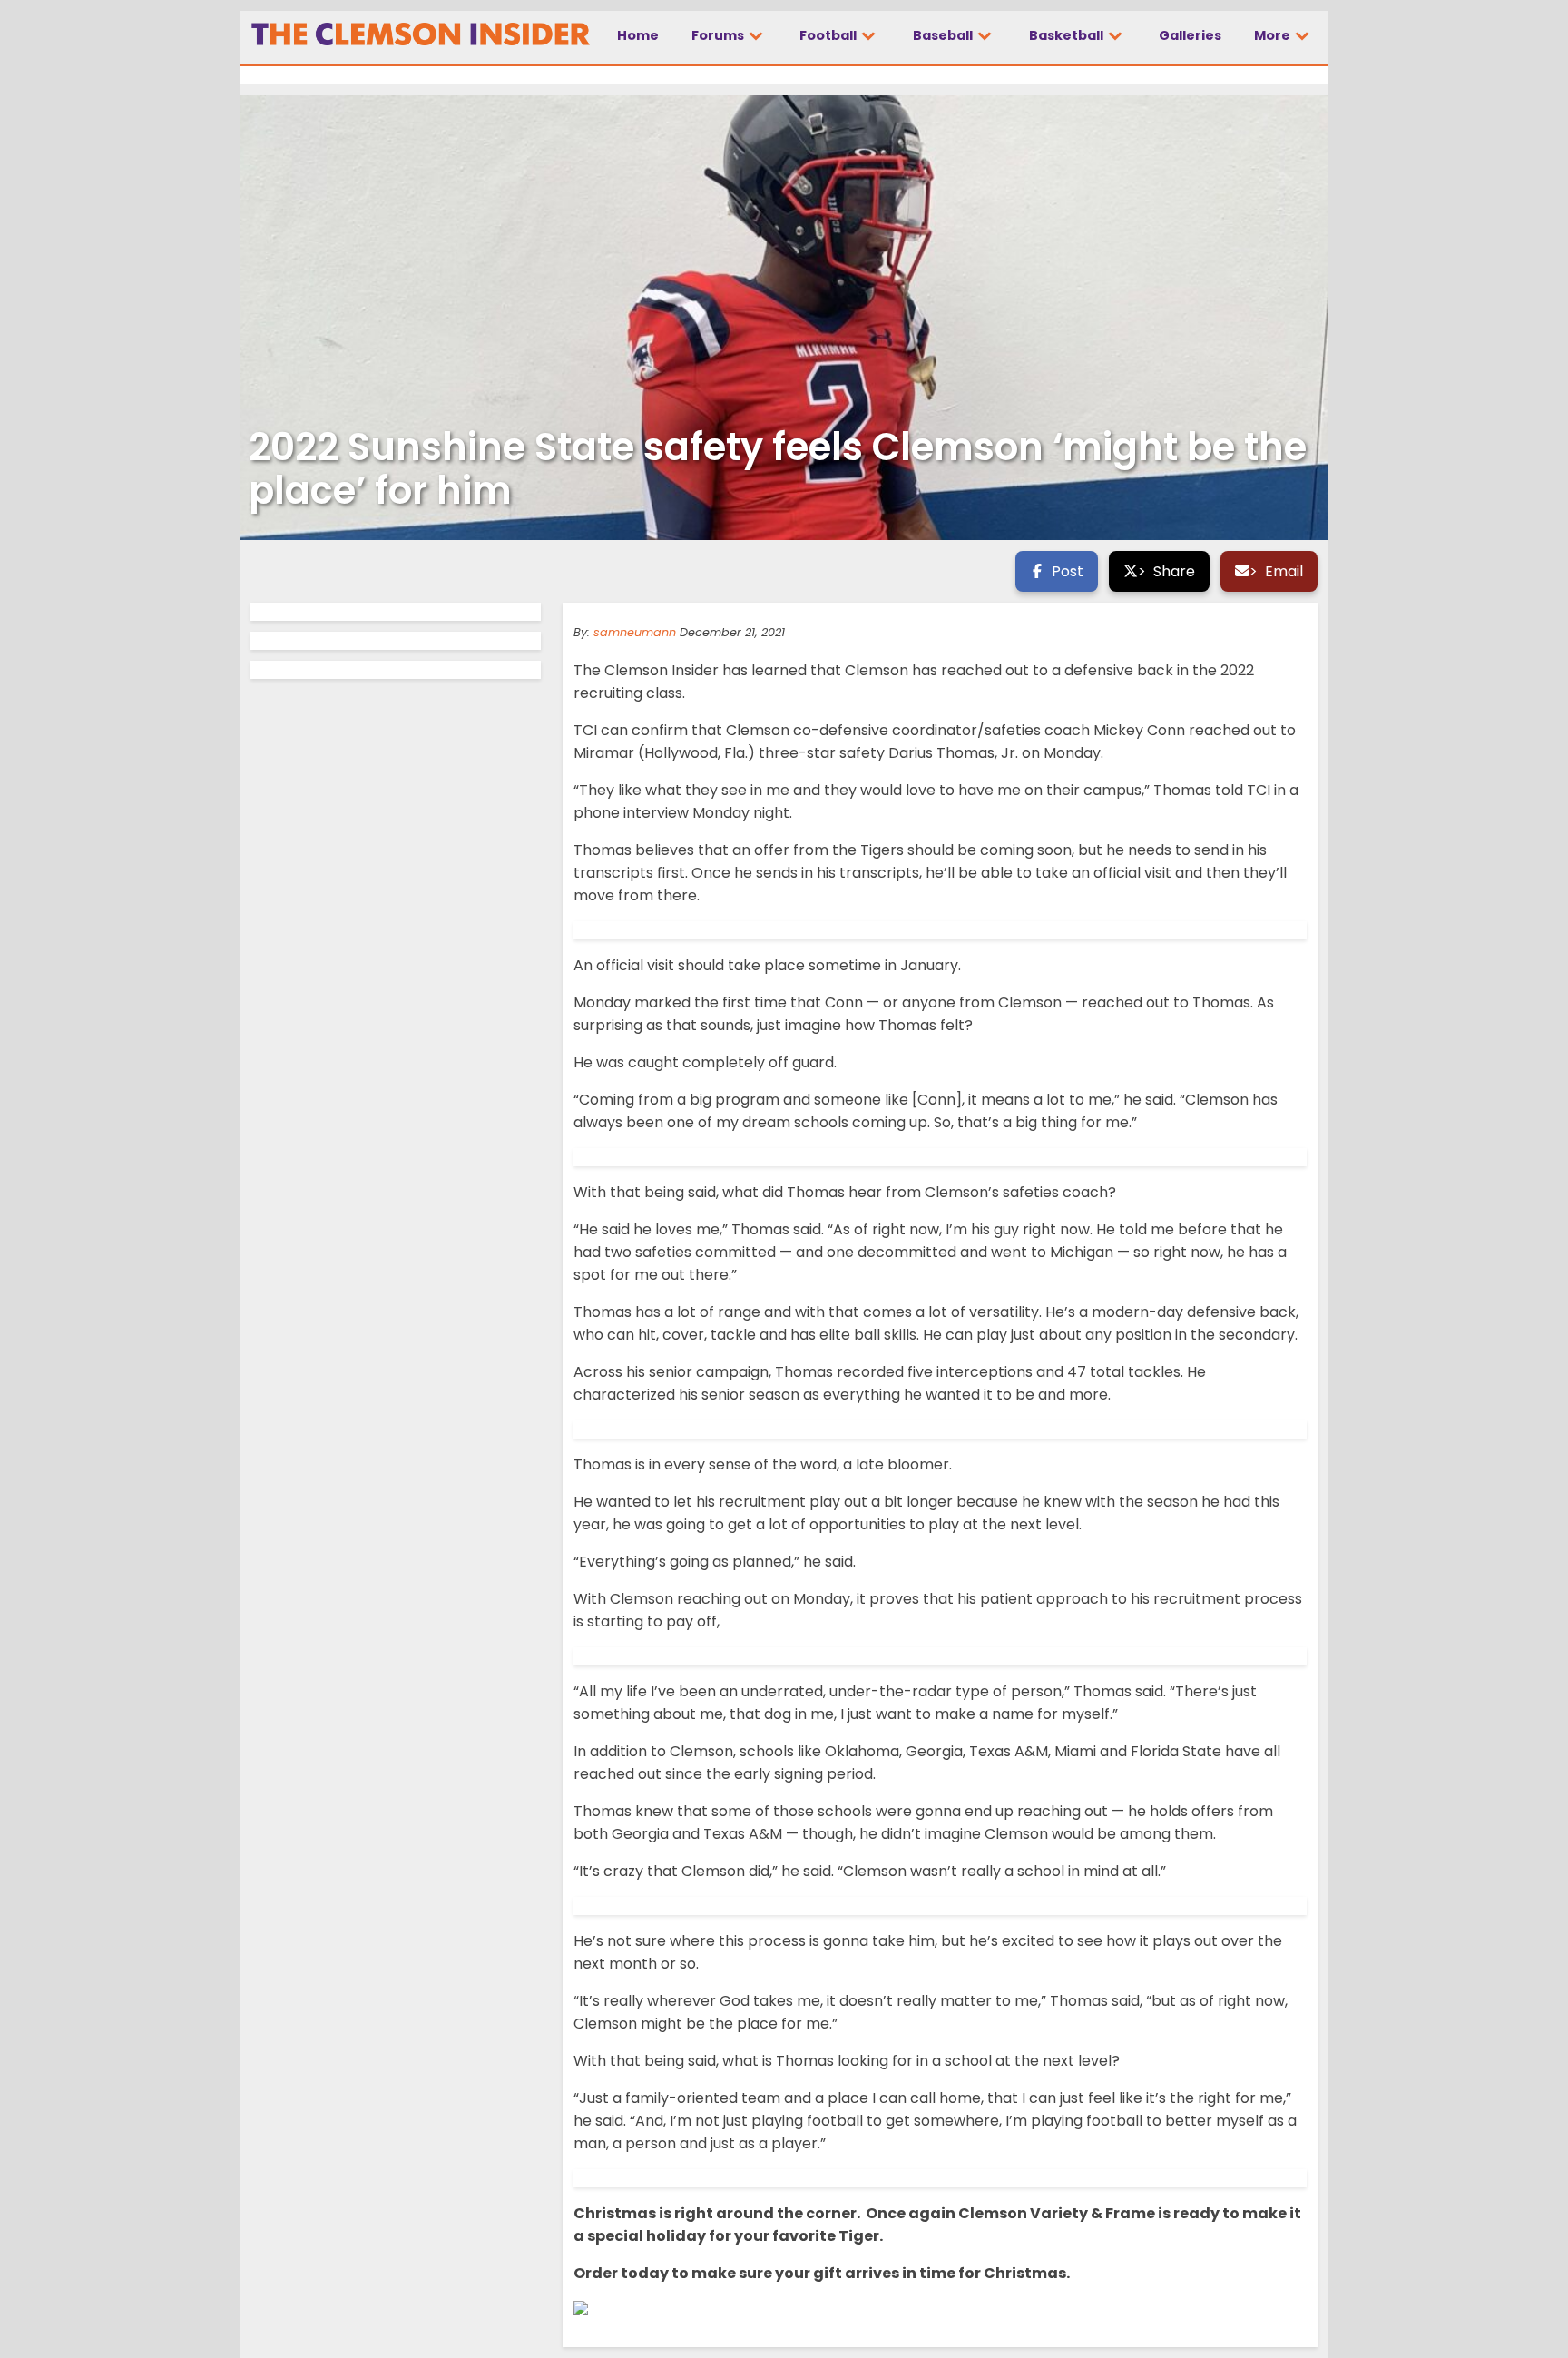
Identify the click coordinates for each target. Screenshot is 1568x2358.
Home (638, 35)
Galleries (1190, 35)
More (1274, 35)
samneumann (635, 632)
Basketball (1068, 35)
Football (829, 35)
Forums (719, 35)
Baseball (944, 35)
